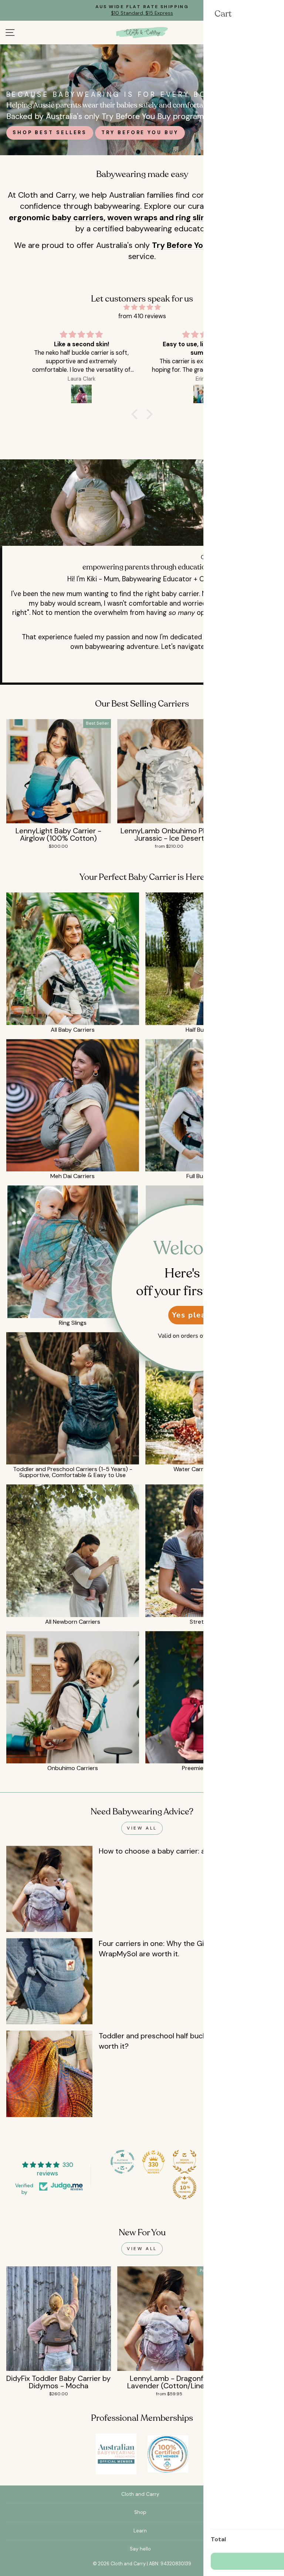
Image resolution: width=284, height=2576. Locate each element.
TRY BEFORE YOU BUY (140, 132)
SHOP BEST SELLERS (50, 132)
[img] (142, 307)
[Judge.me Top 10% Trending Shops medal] (185, 2188)
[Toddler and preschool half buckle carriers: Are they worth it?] (49, 2074)
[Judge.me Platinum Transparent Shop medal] (122, 2162)
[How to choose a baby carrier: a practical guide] (49, 1889)
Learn (140, 2531)
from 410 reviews (142, 316)
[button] (136, 414)
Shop (140, 2512)
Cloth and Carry (140, 2494)
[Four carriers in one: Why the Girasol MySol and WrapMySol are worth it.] (49, 1981)
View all (142, 1828)
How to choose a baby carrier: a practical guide (178, 1851)
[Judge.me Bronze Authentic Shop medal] (185, 2162)
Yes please (194, 1315)
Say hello (140, 2549)
